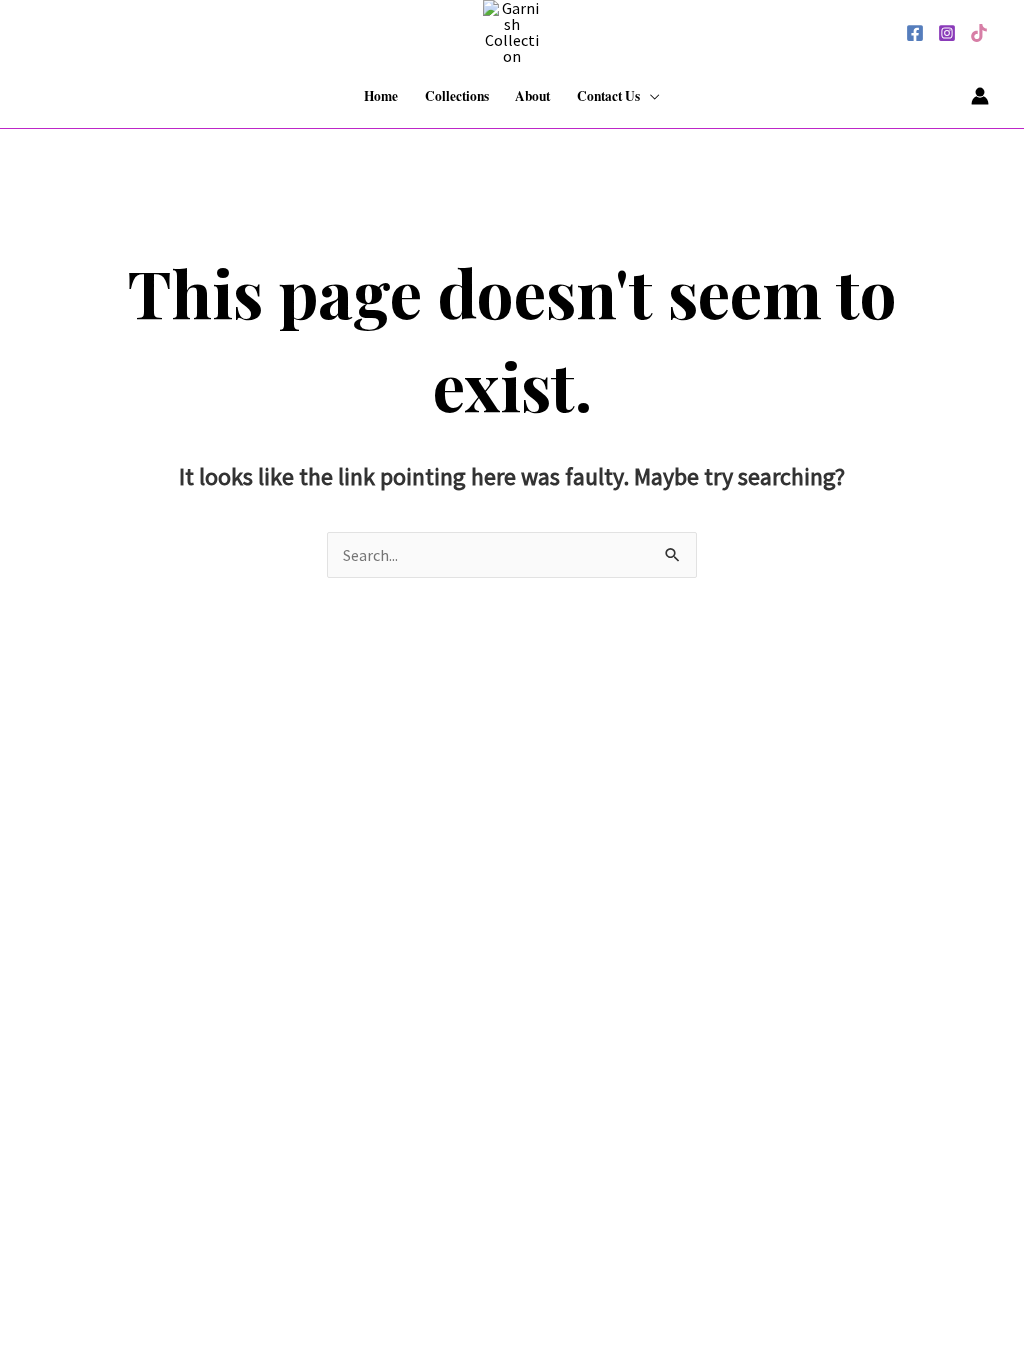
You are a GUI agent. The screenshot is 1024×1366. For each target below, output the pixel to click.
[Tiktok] (979, 33)
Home (381, 96)
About (532, 96)
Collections (457, 96)
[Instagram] (947, 33)
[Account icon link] (980, 96)
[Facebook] (915, 33)
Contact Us (608, 96)
